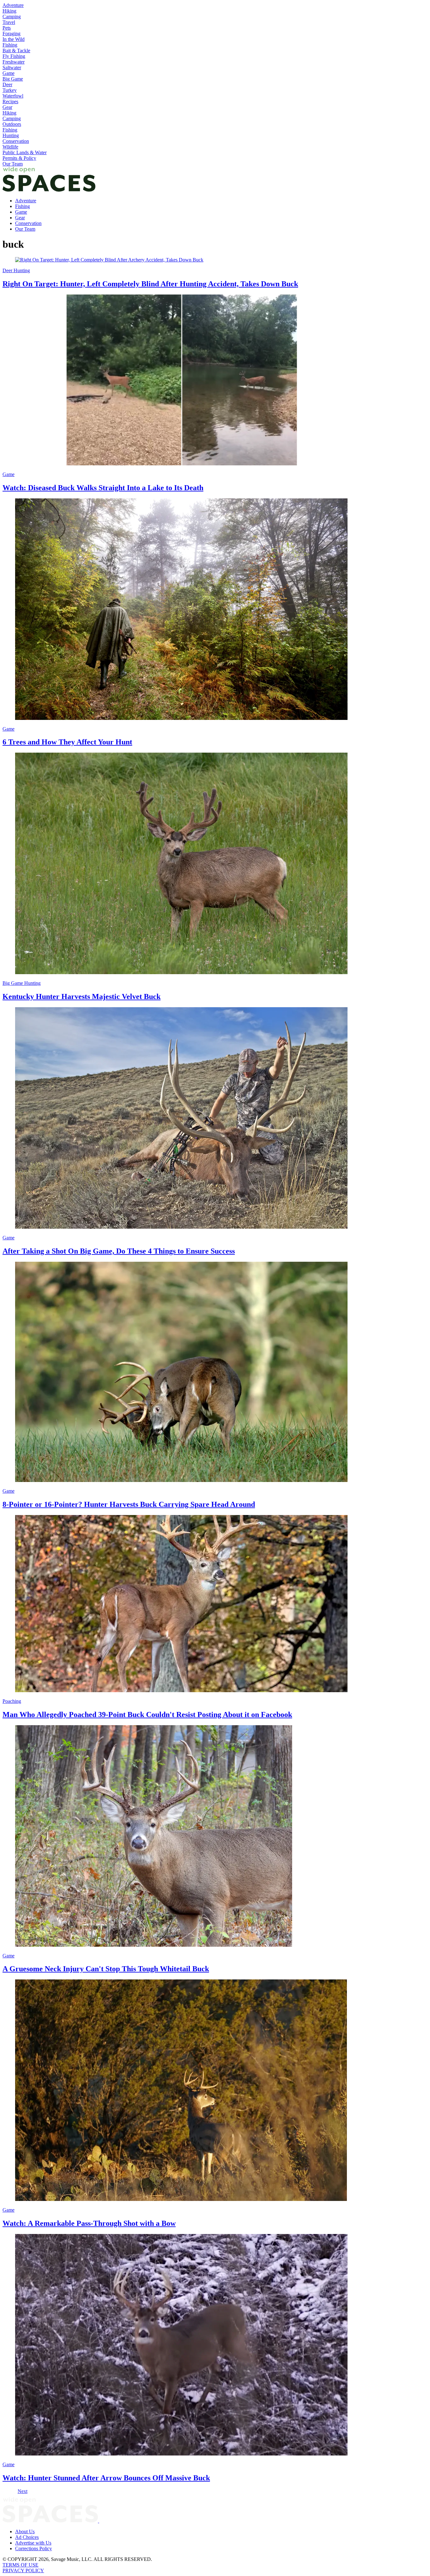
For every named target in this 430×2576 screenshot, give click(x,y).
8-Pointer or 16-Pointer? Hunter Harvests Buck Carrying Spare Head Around (129, 1504)
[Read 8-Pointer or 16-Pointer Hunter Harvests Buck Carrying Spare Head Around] (215, 1372)
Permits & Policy (19, 158)
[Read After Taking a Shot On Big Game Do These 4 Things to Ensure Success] (215, 1119)
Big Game (13, 79)
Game (8, 73)
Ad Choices (27, 2537)
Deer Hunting (16, 270)
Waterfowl (13, 96)
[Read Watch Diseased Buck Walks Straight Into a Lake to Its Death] (215, 381)
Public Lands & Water (25, 152)
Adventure (13, 5)
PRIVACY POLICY (23, 2570)
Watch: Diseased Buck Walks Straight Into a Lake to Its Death (103, 488)
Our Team (13, 164)
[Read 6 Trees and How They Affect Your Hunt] (215, 610)
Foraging (11, 34)
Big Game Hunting (22, 983)
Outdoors (12, 124)
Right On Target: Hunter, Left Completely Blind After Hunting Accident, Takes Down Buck (150, 284)
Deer (7, 84)
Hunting (11, 135)
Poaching (12, 1701)
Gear (7, 107)
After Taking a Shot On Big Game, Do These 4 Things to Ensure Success (119, 1251)
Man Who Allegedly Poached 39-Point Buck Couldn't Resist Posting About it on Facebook (147, 1715)
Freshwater (14, 62)
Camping (12, 17)
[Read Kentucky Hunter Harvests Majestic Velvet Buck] (215, 864)
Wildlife (10, 147)
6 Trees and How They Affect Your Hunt (67, 742)
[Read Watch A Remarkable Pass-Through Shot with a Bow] (215, 2091)
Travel (9, 22)
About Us (25, 2531)
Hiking (9, 11)
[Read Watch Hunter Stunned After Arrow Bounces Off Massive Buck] (215, 2345)
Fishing (10, 45)
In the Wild (14, 39)
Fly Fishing (14, 56)
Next (23, 2491)
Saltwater (12, 67)
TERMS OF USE (20, 2565)
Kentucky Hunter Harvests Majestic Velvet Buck (82, 996)
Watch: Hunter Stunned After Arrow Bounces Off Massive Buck (106, 2478)
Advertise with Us (33, 2543)
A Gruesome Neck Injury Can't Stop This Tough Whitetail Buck (106, 1969)
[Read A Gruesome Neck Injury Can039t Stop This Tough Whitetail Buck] (215, 1837)
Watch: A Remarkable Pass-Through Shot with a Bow (89, 2223)
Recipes (10, 101)
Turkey (10, 90)
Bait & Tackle (16, 51)
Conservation (16, 141)
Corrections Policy (34, 2548)
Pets (7, 28)
